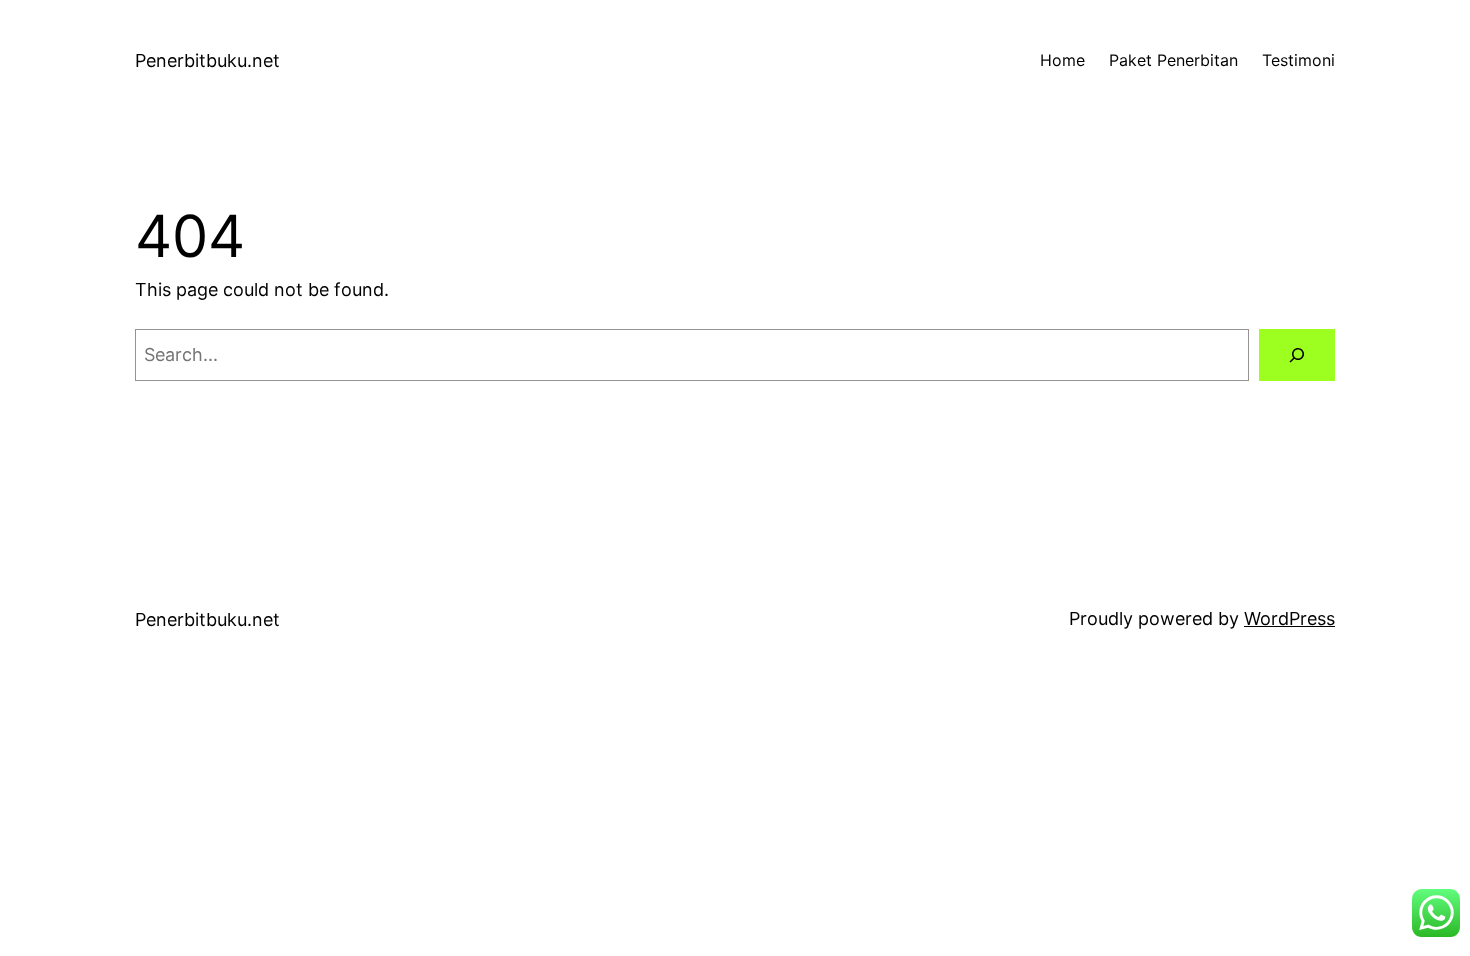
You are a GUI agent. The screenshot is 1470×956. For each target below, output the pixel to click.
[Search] (1297, 355)
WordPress (1289, 618)
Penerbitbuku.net (207, 60)
